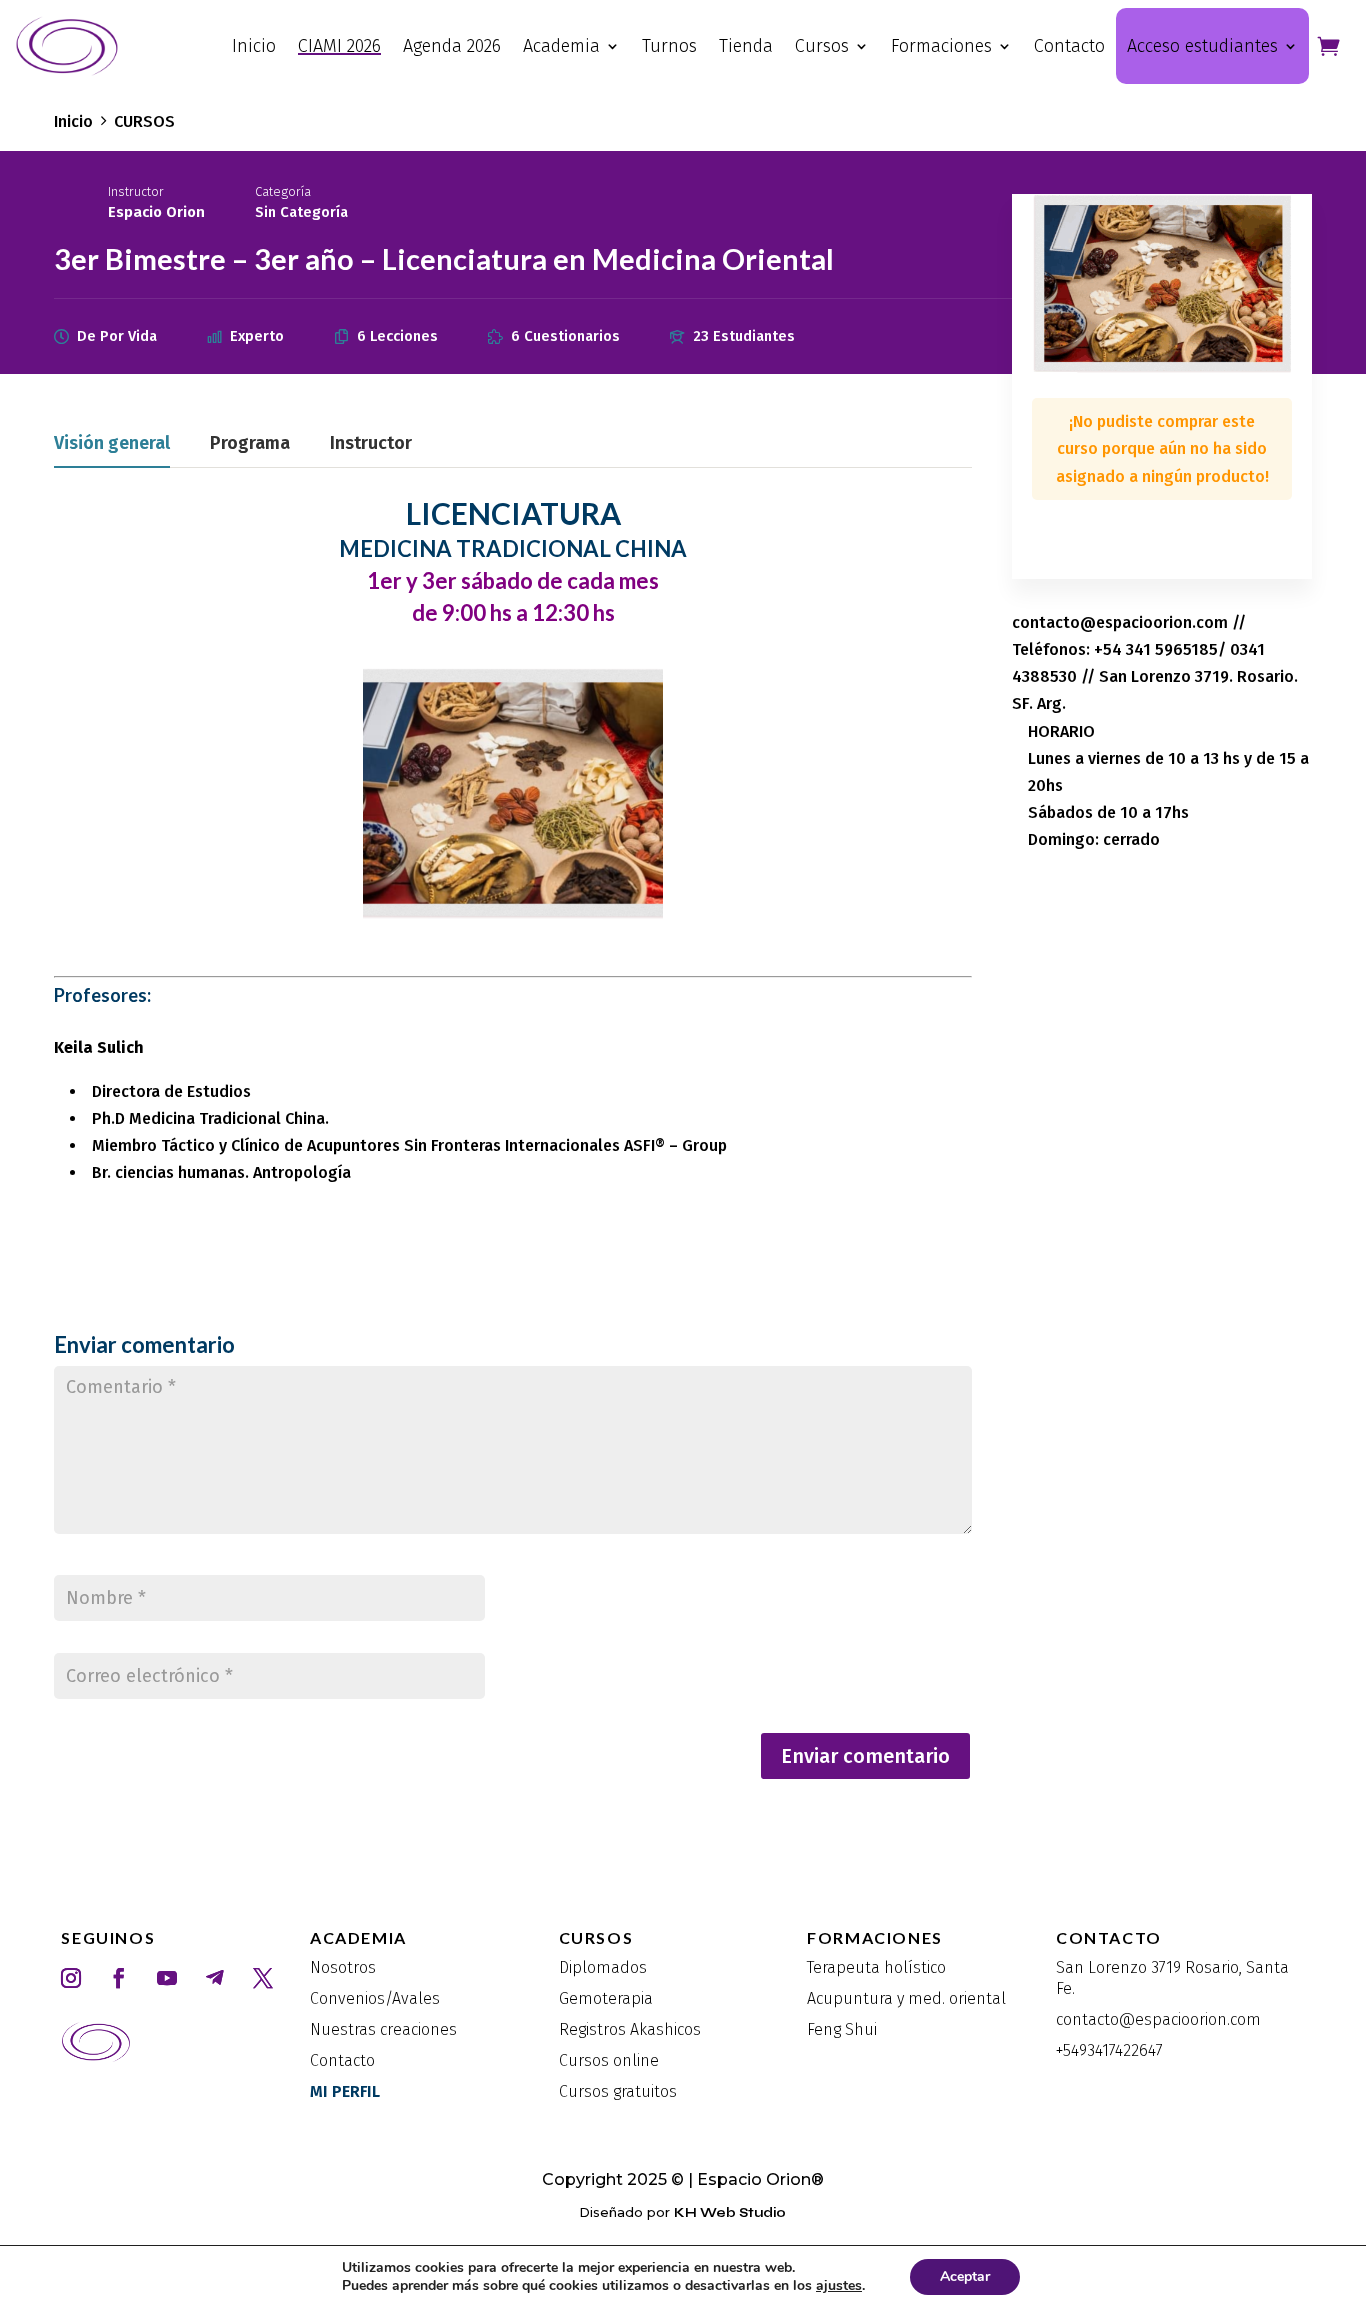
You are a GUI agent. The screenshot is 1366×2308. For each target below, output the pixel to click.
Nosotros (343, 1967)
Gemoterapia (606, 1998)
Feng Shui (842, 2029)
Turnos (669, 46)
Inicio (254, 46)
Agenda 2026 (452, 46)
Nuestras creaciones (383, 2029)
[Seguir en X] (263, 1978)
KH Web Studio (730, 2213)
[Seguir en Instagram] (71, 1978)
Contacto (1069, 46)
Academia (561, 46)
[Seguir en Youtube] (167, 1978)
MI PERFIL (345, 2091)
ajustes (839, 2286)
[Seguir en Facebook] (119, 1978)
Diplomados (603, 1967)
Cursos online (609, 2060)
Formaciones (941, 46)
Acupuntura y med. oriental (906, 1998)
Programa (250, 444)
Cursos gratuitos (618, 2091)
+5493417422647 (1109, 2050)
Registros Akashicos (630, 2029)
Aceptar (965, 2276)
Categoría (283, 191)
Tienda (746, 46)
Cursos (822, 46)
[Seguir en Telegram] (215, 1978)
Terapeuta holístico (876, 1967)
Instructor (136, 191)
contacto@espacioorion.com (1158, 2019)
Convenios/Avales (375, 1998)
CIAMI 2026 (339, 46)
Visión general (112, 444)
